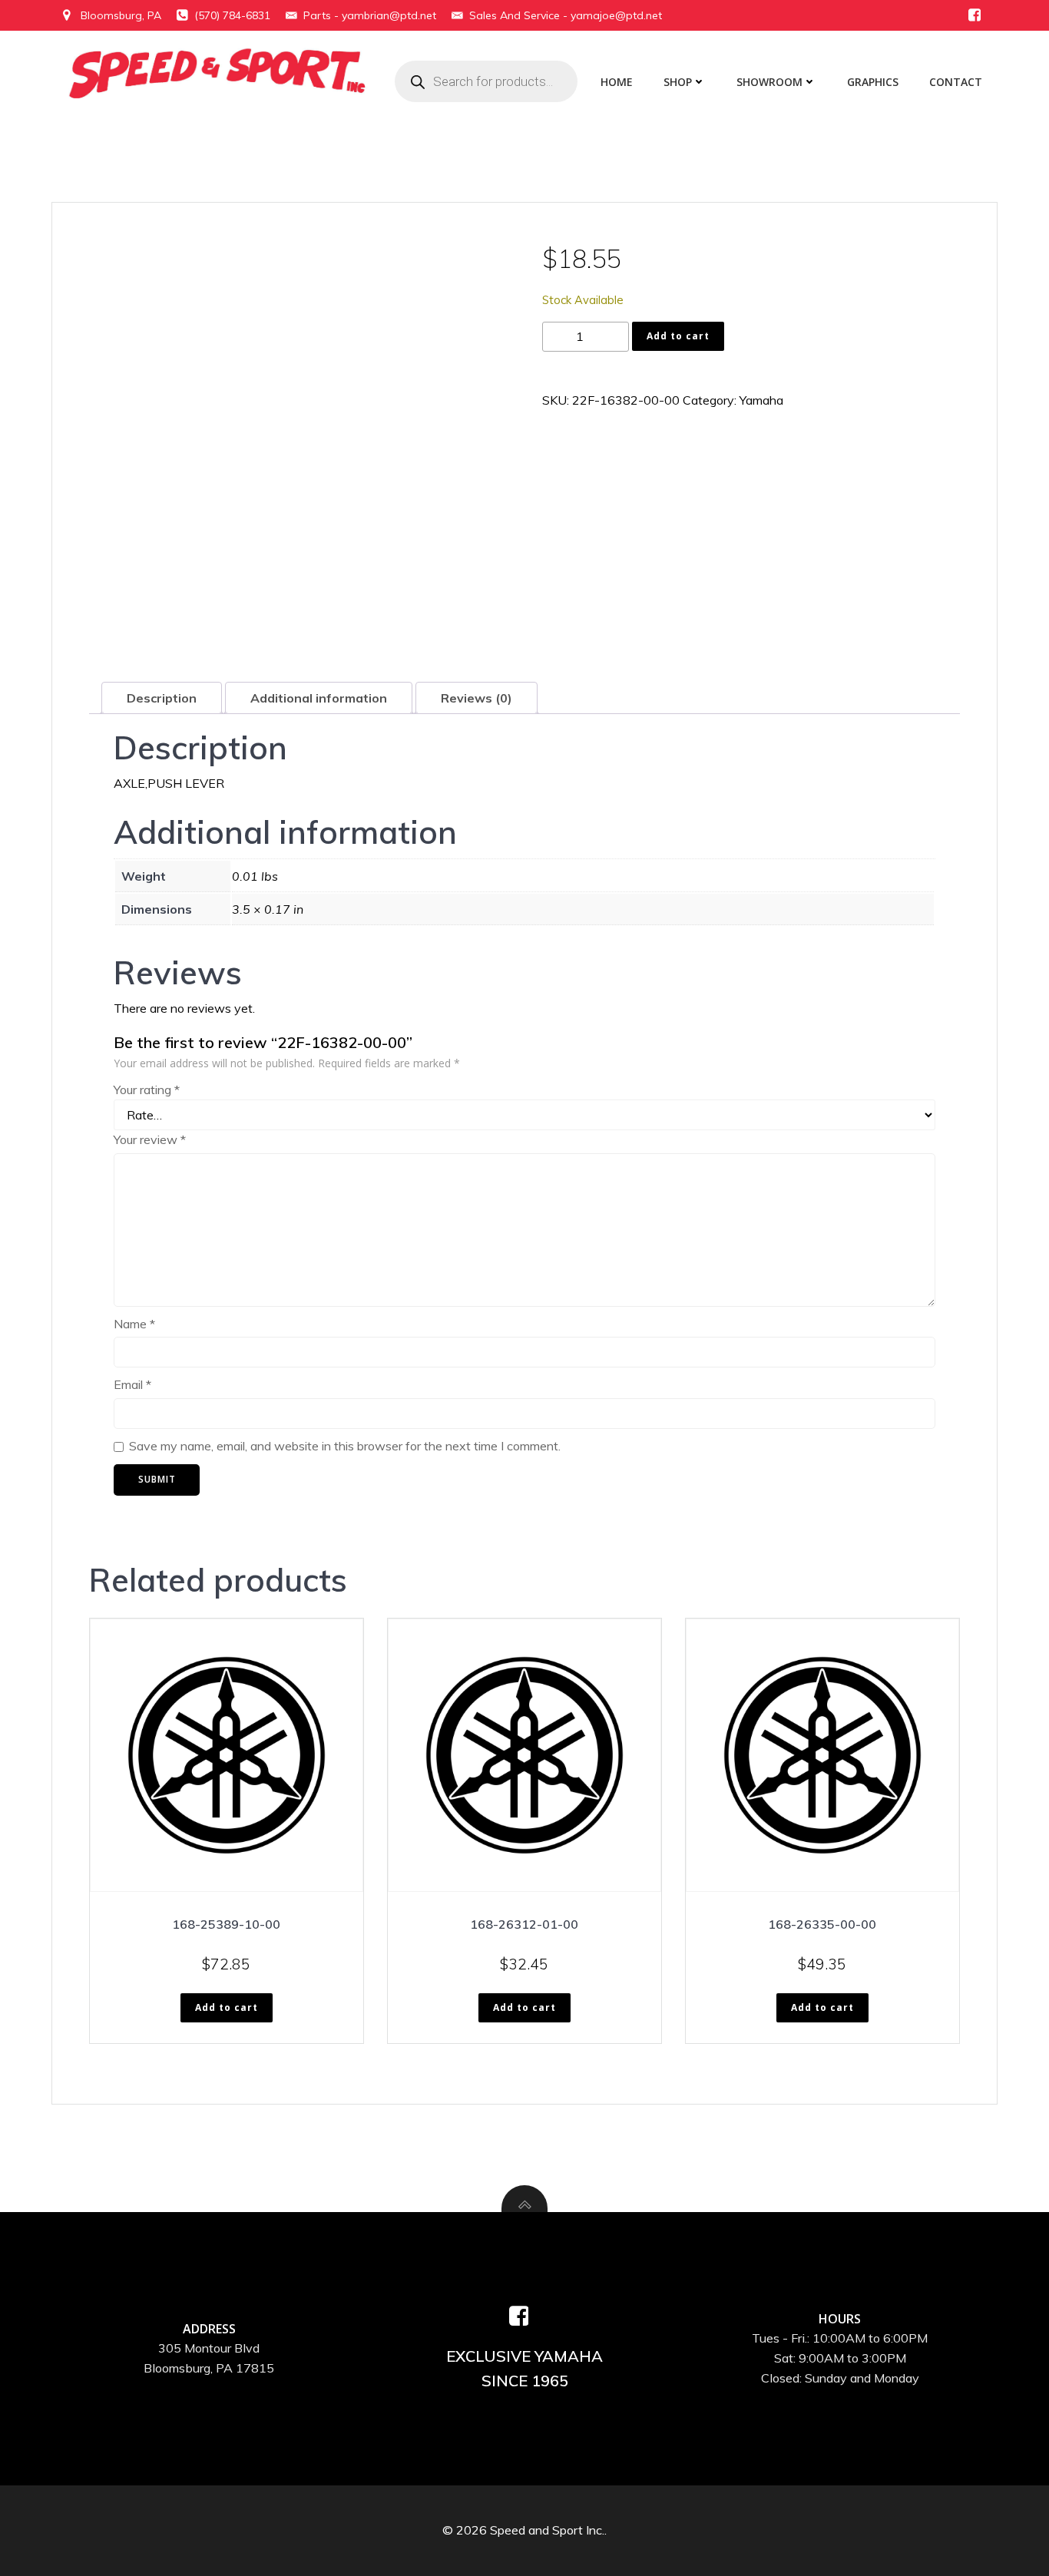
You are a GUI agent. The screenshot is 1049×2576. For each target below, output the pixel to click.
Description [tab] (162, 698)
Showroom (769, 82)
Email (132, 1384)
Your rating (147, 1090)
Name (134, 1324)
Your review (150, 1139)
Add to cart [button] (227, 2007)
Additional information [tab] (319, 698)
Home (617, 82)
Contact (956, 82)
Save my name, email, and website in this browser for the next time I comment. (345, 1446)
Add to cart (678, 336)
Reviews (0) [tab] (477, 698)
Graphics (873, 82)
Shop (678, 82)
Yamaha (761, 400)
